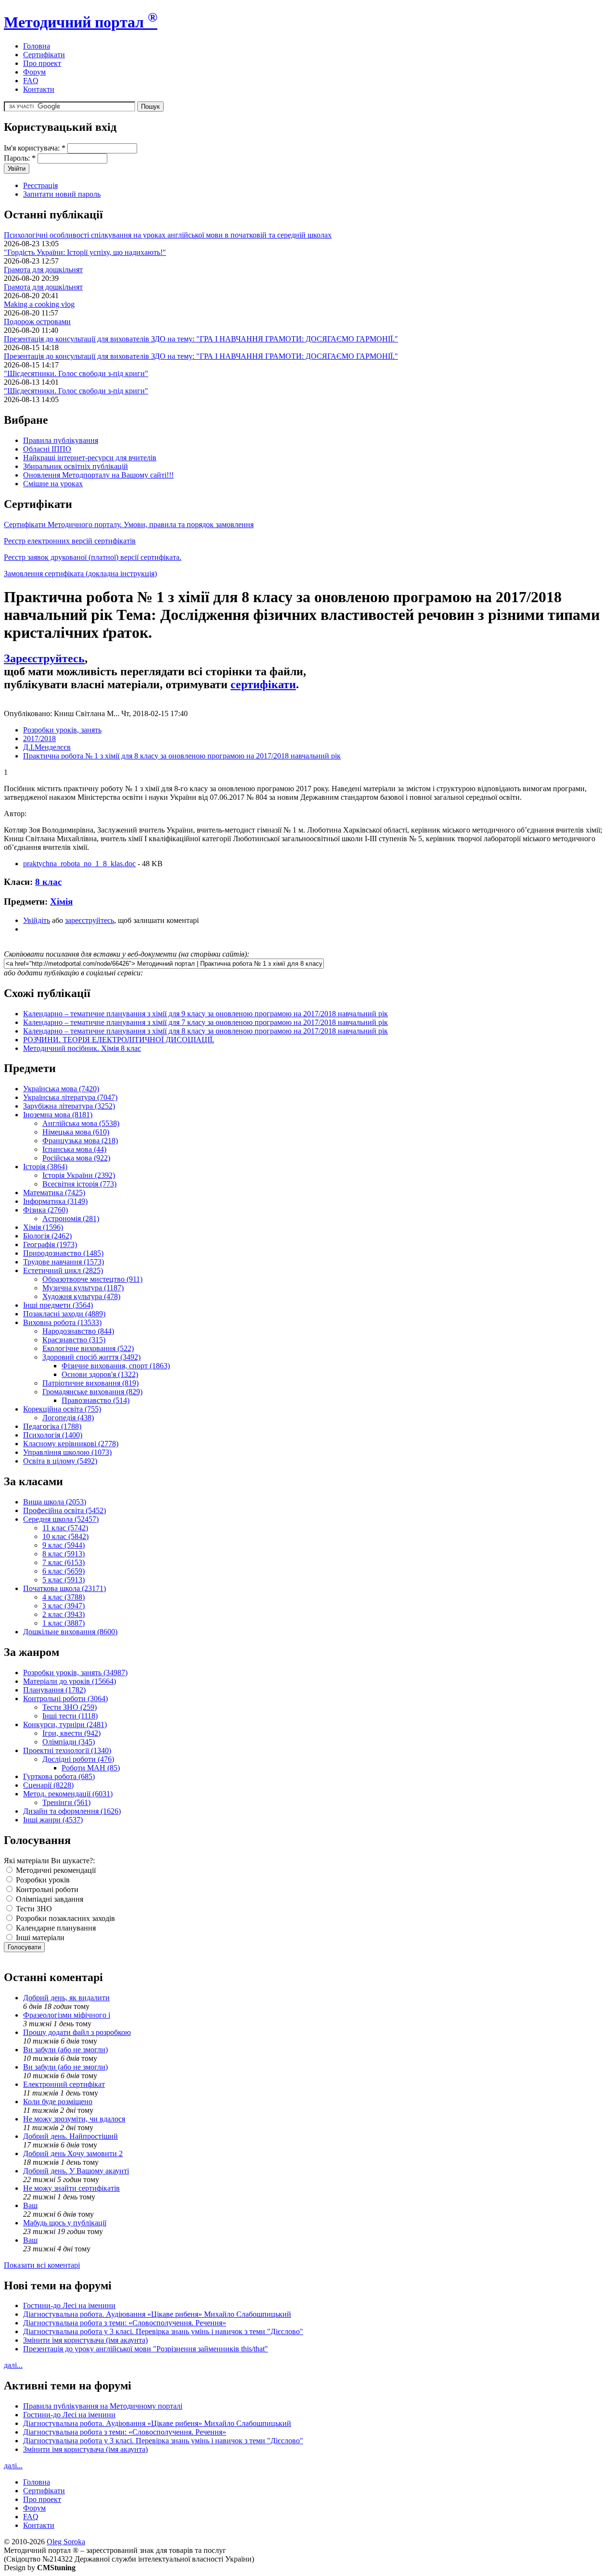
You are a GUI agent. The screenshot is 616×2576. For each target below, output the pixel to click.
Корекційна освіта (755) (62, 1409)
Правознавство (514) (96, 1400)
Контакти (39, 89)
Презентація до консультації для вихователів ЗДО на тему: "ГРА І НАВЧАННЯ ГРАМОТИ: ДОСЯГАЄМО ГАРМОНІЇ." (201, 339)
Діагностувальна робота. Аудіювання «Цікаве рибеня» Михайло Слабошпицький (157, 2314)
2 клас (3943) (64, 1614)
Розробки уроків (42, 1880)
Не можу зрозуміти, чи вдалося (74, 2119)
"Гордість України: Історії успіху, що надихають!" (85, 252)
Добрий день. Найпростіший (71, 2136)
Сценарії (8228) (48, 1785)
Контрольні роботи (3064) (65, 1698)
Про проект (42, 63)
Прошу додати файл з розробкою (77, 2032)
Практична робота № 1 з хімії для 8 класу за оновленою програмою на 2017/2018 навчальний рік (182, 756)
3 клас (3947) (64, 1606)
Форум (34, 72)
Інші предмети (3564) (58, 1305)
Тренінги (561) (66, 1802)
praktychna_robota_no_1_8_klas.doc (79, 864)
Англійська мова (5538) (81, 1123)
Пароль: (20, 158)
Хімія (61, 902)
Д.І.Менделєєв (47, 747)
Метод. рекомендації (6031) (68, 1794)
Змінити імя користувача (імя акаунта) (85, 2340)
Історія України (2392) (79, 1175)
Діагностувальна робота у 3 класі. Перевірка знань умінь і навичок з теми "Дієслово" (163, 2331)
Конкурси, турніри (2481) (65, 1724)
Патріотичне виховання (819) (90, 1383)
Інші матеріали (39, 1938)
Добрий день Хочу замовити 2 (73, 2153)
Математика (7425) (54, 1193)
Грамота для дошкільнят (43, 270)
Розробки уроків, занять (62, 730)
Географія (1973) (50, 1244)
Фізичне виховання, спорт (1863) (116, 1366)
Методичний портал (81, 22)
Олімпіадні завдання (49, 1899)
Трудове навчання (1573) (64, 1262)
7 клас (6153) (64, 1562)
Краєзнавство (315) (74, 1340)
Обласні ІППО (47, 449)
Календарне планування (55, 1928)
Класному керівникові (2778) (71, 1444)
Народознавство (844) (78, 1331)
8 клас (48, 882)
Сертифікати (44, 55)
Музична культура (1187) (83, 1288)
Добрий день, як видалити (66, 1998)
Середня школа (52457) (61, 1519)
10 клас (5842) (65, 1536)
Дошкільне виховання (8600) (70, 1632)
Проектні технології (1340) (67, 1750)
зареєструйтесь (90, 920)
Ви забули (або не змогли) (65, 2050)
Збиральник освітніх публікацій (76, 466)
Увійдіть (37, 920)
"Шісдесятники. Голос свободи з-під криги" (76, 373)
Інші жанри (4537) (53, 1820)
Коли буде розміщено (58, 2102)
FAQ (31, 81)
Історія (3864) (45, 1167)
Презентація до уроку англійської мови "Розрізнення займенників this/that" (146, 2349)
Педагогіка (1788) (52, 1426)
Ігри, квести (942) (71, 1733)
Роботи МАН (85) (91, 1768)
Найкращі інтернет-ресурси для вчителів (90, 458)
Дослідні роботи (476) (78, 1759)
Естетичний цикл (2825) (63, 1270)
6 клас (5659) (64, 1571)
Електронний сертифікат (64, 2084)
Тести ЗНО (33, 1909)
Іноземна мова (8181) (58, 1115)
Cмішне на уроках (53, 484)
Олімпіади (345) (69, 1742)
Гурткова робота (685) (59, 1776)
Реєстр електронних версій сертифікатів (70, 541)
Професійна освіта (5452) (64, 1510)
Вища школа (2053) (55, 1502)
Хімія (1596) (43, 1227)
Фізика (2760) (45, 1210)
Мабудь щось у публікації (65, 2223)
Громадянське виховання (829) (92, 1392)
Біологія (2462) (47, 1236)
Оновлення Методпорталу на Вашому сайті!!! (98, 475)
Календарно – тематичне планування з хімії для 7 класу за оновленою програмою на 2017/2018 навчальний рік (205, 1022)
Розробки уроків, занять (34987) (75, 1673)
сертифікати (263, 684)
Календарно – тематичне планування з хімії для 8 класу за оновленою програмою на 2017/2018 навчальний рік (205, 1031)
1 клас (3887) (64, 1623)
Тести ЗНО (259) (70, 1707)
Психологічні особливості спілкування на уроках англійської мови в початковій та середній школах (168, 235)
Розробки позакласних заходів (64, 1918)
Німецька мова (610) (76, 1132)
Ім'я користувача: (35, 148)
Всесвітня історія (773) (79, 1184)
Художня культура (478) (81, 1296)
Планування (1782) (54, 1690)
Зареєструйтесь (44, 658)
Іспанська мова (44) (74, 1149)
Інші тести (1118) (70, 1716)
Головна (37, 46)
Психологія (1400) (53, 1435)
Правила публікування (61, 440)
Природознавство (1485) (63, 1253)
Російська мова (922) (76, 1158)
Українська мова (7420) (61, 1089)
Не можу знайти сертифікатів (71, 2188)
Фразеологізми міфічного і (67, 2015)
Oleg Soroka (66, 2542)
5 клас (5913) (64, 1580)
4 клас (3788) (64, 1597)
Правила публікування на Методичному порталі (103, 2406)
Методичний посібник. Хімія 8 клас (82, 1048)
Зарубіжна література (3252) (69, 1106)
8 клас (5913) (64, 1554)
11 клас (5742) (65, 1528)
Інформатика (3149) (55, 1201)
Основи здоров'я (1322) (100, 1374)
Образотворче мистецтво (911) (92, 1279)
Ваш (30, 2205)
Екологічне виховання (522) (88, 1348)
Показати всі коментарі (42, 2265)
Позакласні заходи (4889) (64, 1314)
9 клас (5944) (64, 1545)
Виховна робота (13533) (62, 1322)
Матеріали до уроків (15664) (70, 1681)
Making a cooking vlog (39, 304)
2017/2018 (39, 739)
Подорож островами (37, 322)
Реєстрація (40, 185)
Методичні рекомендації (55, 1870)
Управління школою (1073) (67, 1452)
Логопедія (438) (68, 1418)
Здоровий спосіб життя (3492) (91, 1357)
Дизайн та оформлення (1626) (72, 1811)
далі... (13, 2365)
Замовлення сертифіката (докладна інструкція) (80, 574)
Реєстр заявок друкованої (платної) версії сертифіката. (93, 557)
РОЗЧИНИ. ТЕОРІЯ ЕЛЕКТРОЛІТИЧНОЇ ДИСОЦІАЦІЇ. (119, 1040)
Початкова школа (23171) (64, 1588)
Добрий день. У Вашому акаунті (76, 2171)
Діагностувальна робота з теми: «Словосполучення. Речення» (125, 2323)
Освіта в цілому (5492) (60, 1461)
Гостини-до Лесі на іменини (69, 2305)
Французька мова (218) (80, 1141)
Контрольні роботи (46, 1889)
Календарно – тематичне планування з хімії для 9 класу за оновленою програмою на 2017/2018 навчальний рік (205, 1014)
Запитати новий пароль (62, 194)
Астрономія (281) (71, 1219)
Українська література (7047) (70, 1097)
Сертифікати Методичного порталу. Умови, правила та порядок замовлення (129, 524)
